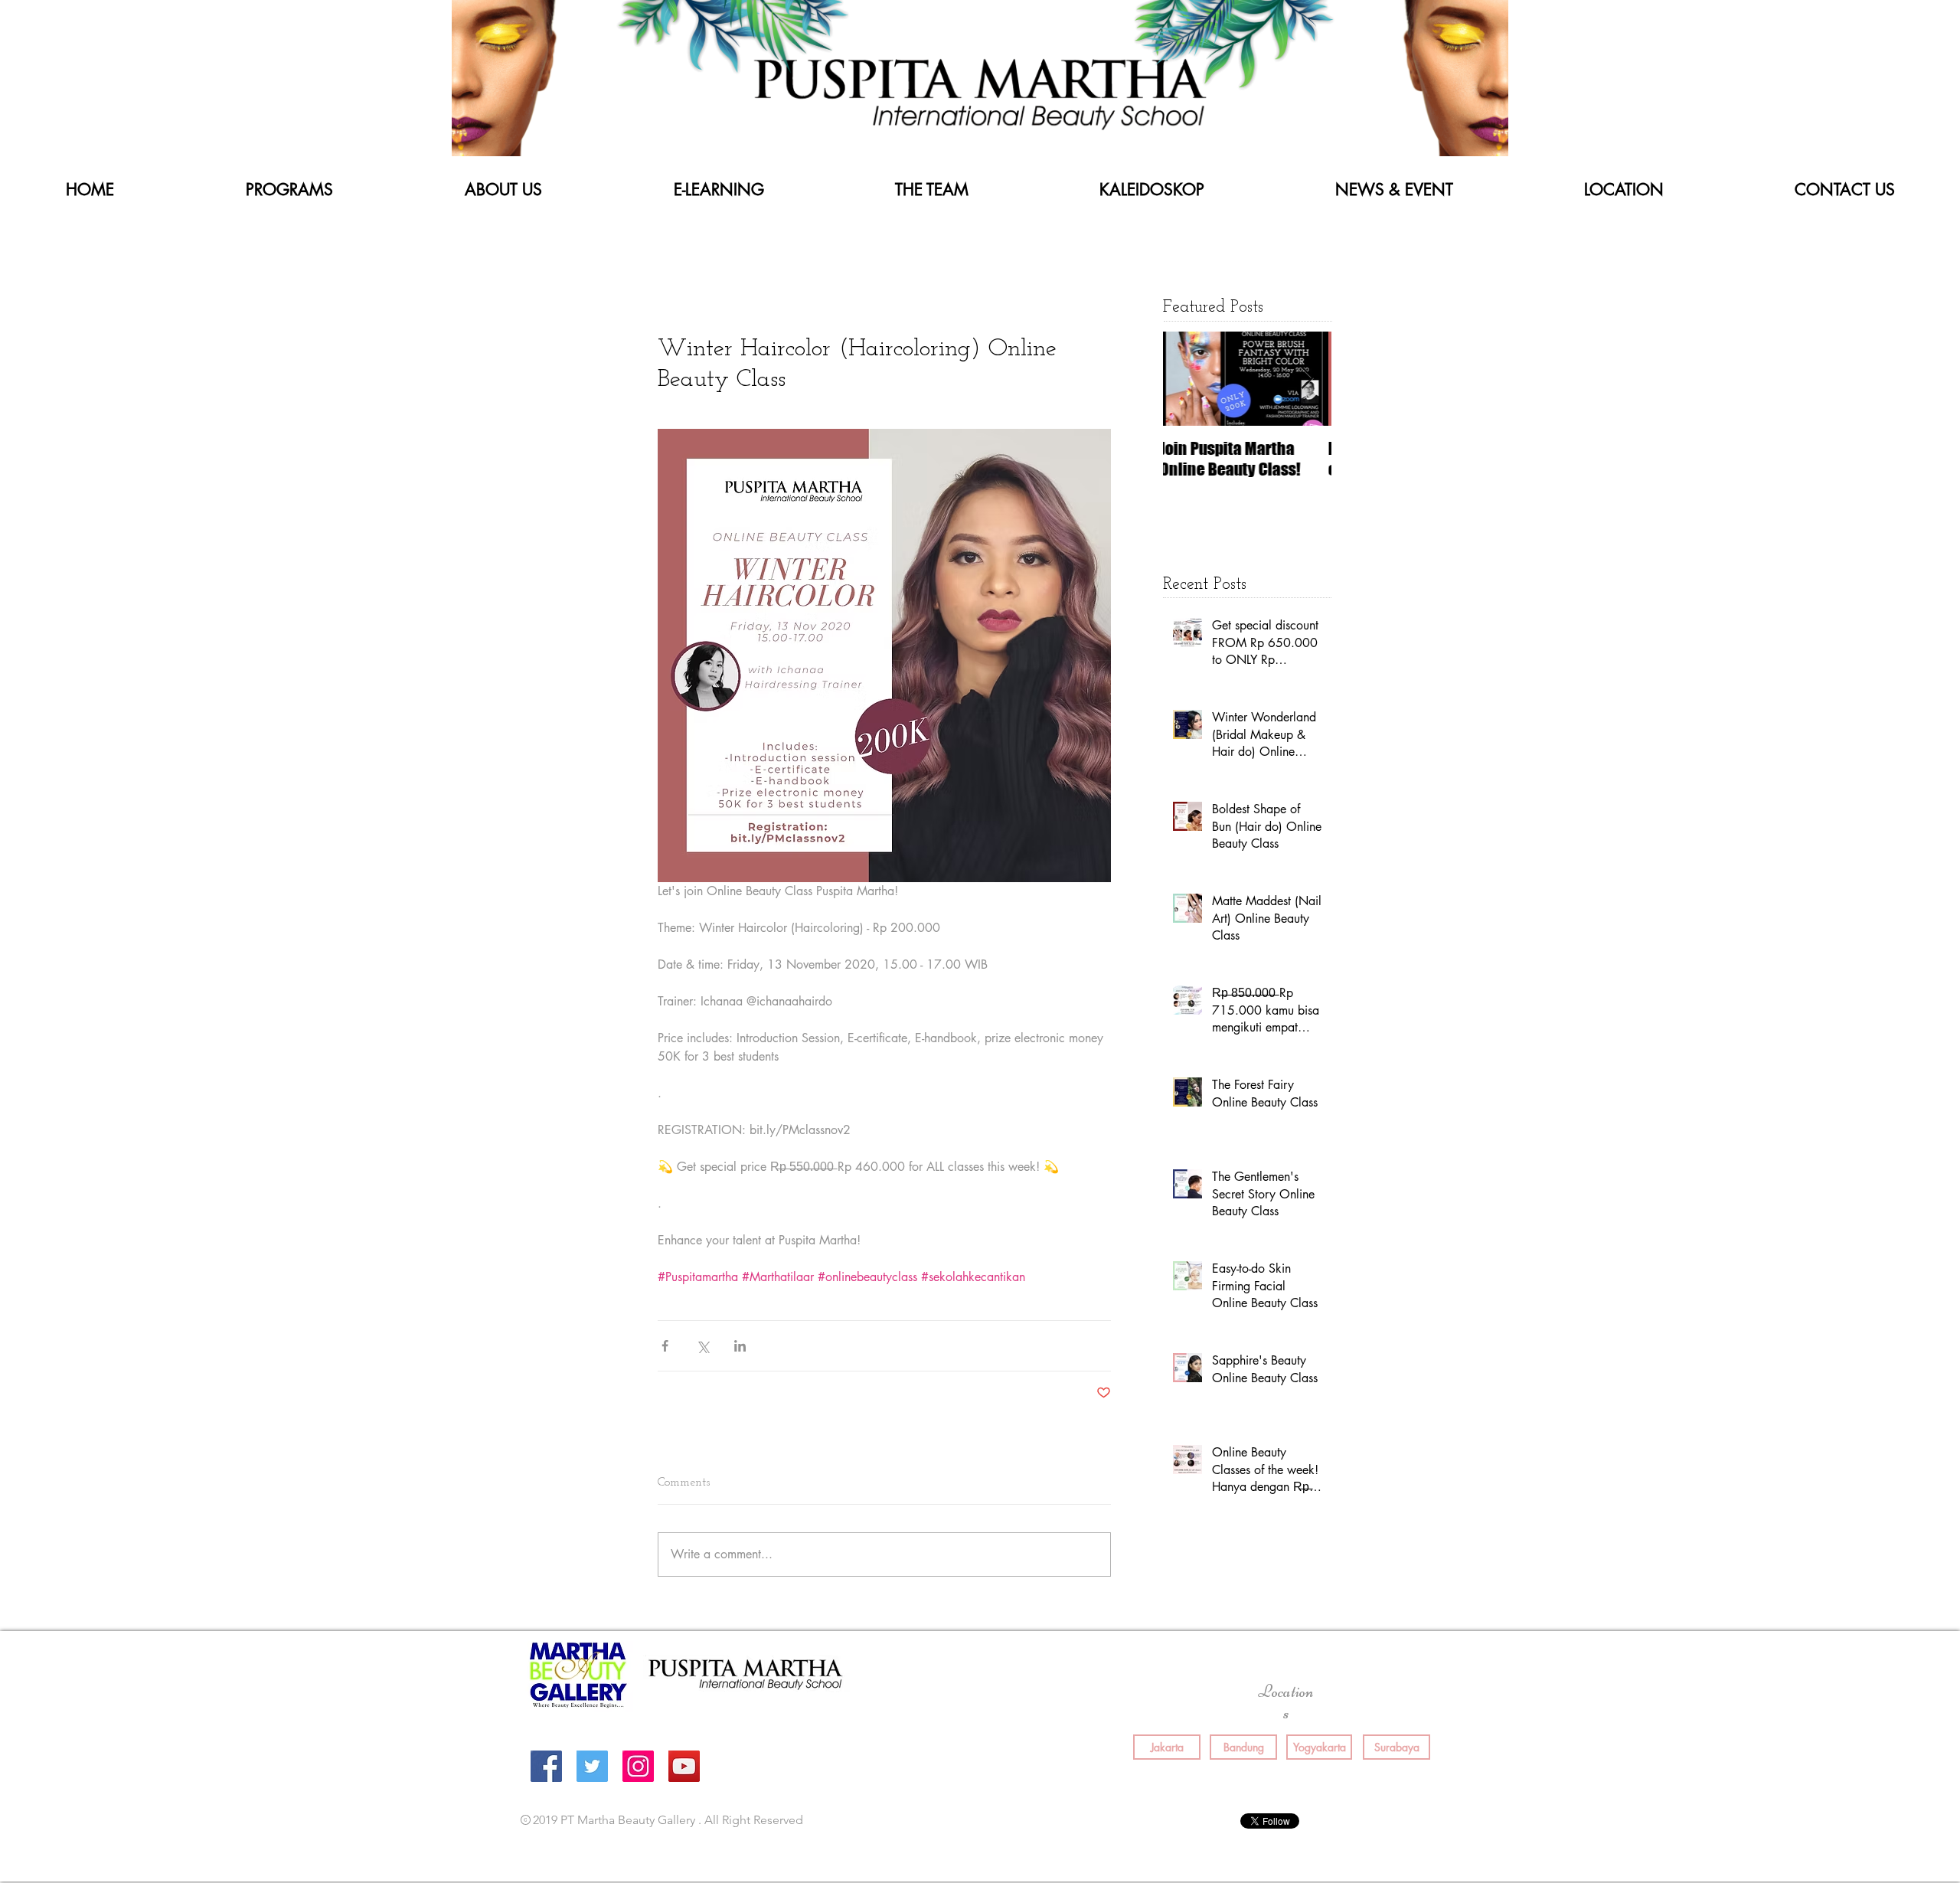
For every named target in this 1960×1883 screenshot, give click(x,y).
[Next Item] (1307, 379)
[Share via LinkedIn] (740, 1346)
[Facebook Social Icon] (546, 1766)
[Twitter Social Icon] (592, 1766)
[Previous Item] (1187, 379)
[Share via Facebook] (665, 1346)
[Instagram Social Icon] (638, 1766)
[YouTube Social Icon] (684, 1766)
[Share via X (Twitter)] (702, 1346)
